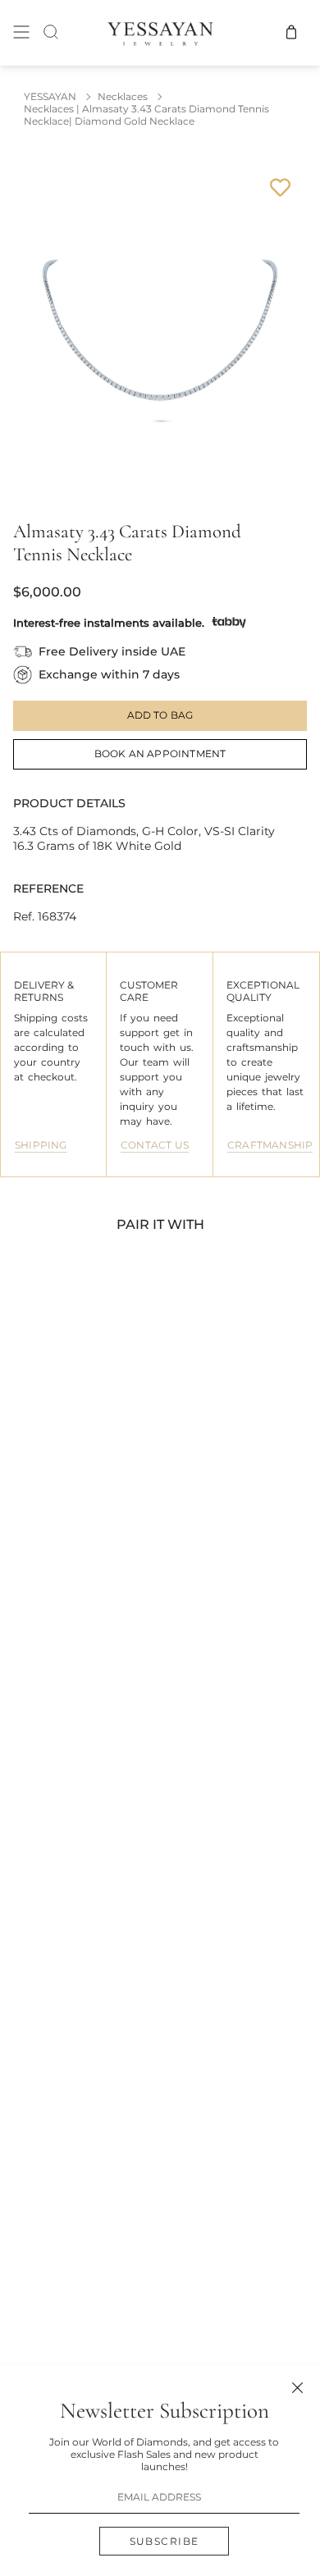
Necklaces (123, 96)
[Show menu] (21, 32)
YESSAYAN (50, 96)
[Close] (297, 2388)
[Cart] (291, 32)
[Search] (51, 32)
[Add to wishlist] (280, 187)
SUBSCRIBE (165, 2541)
